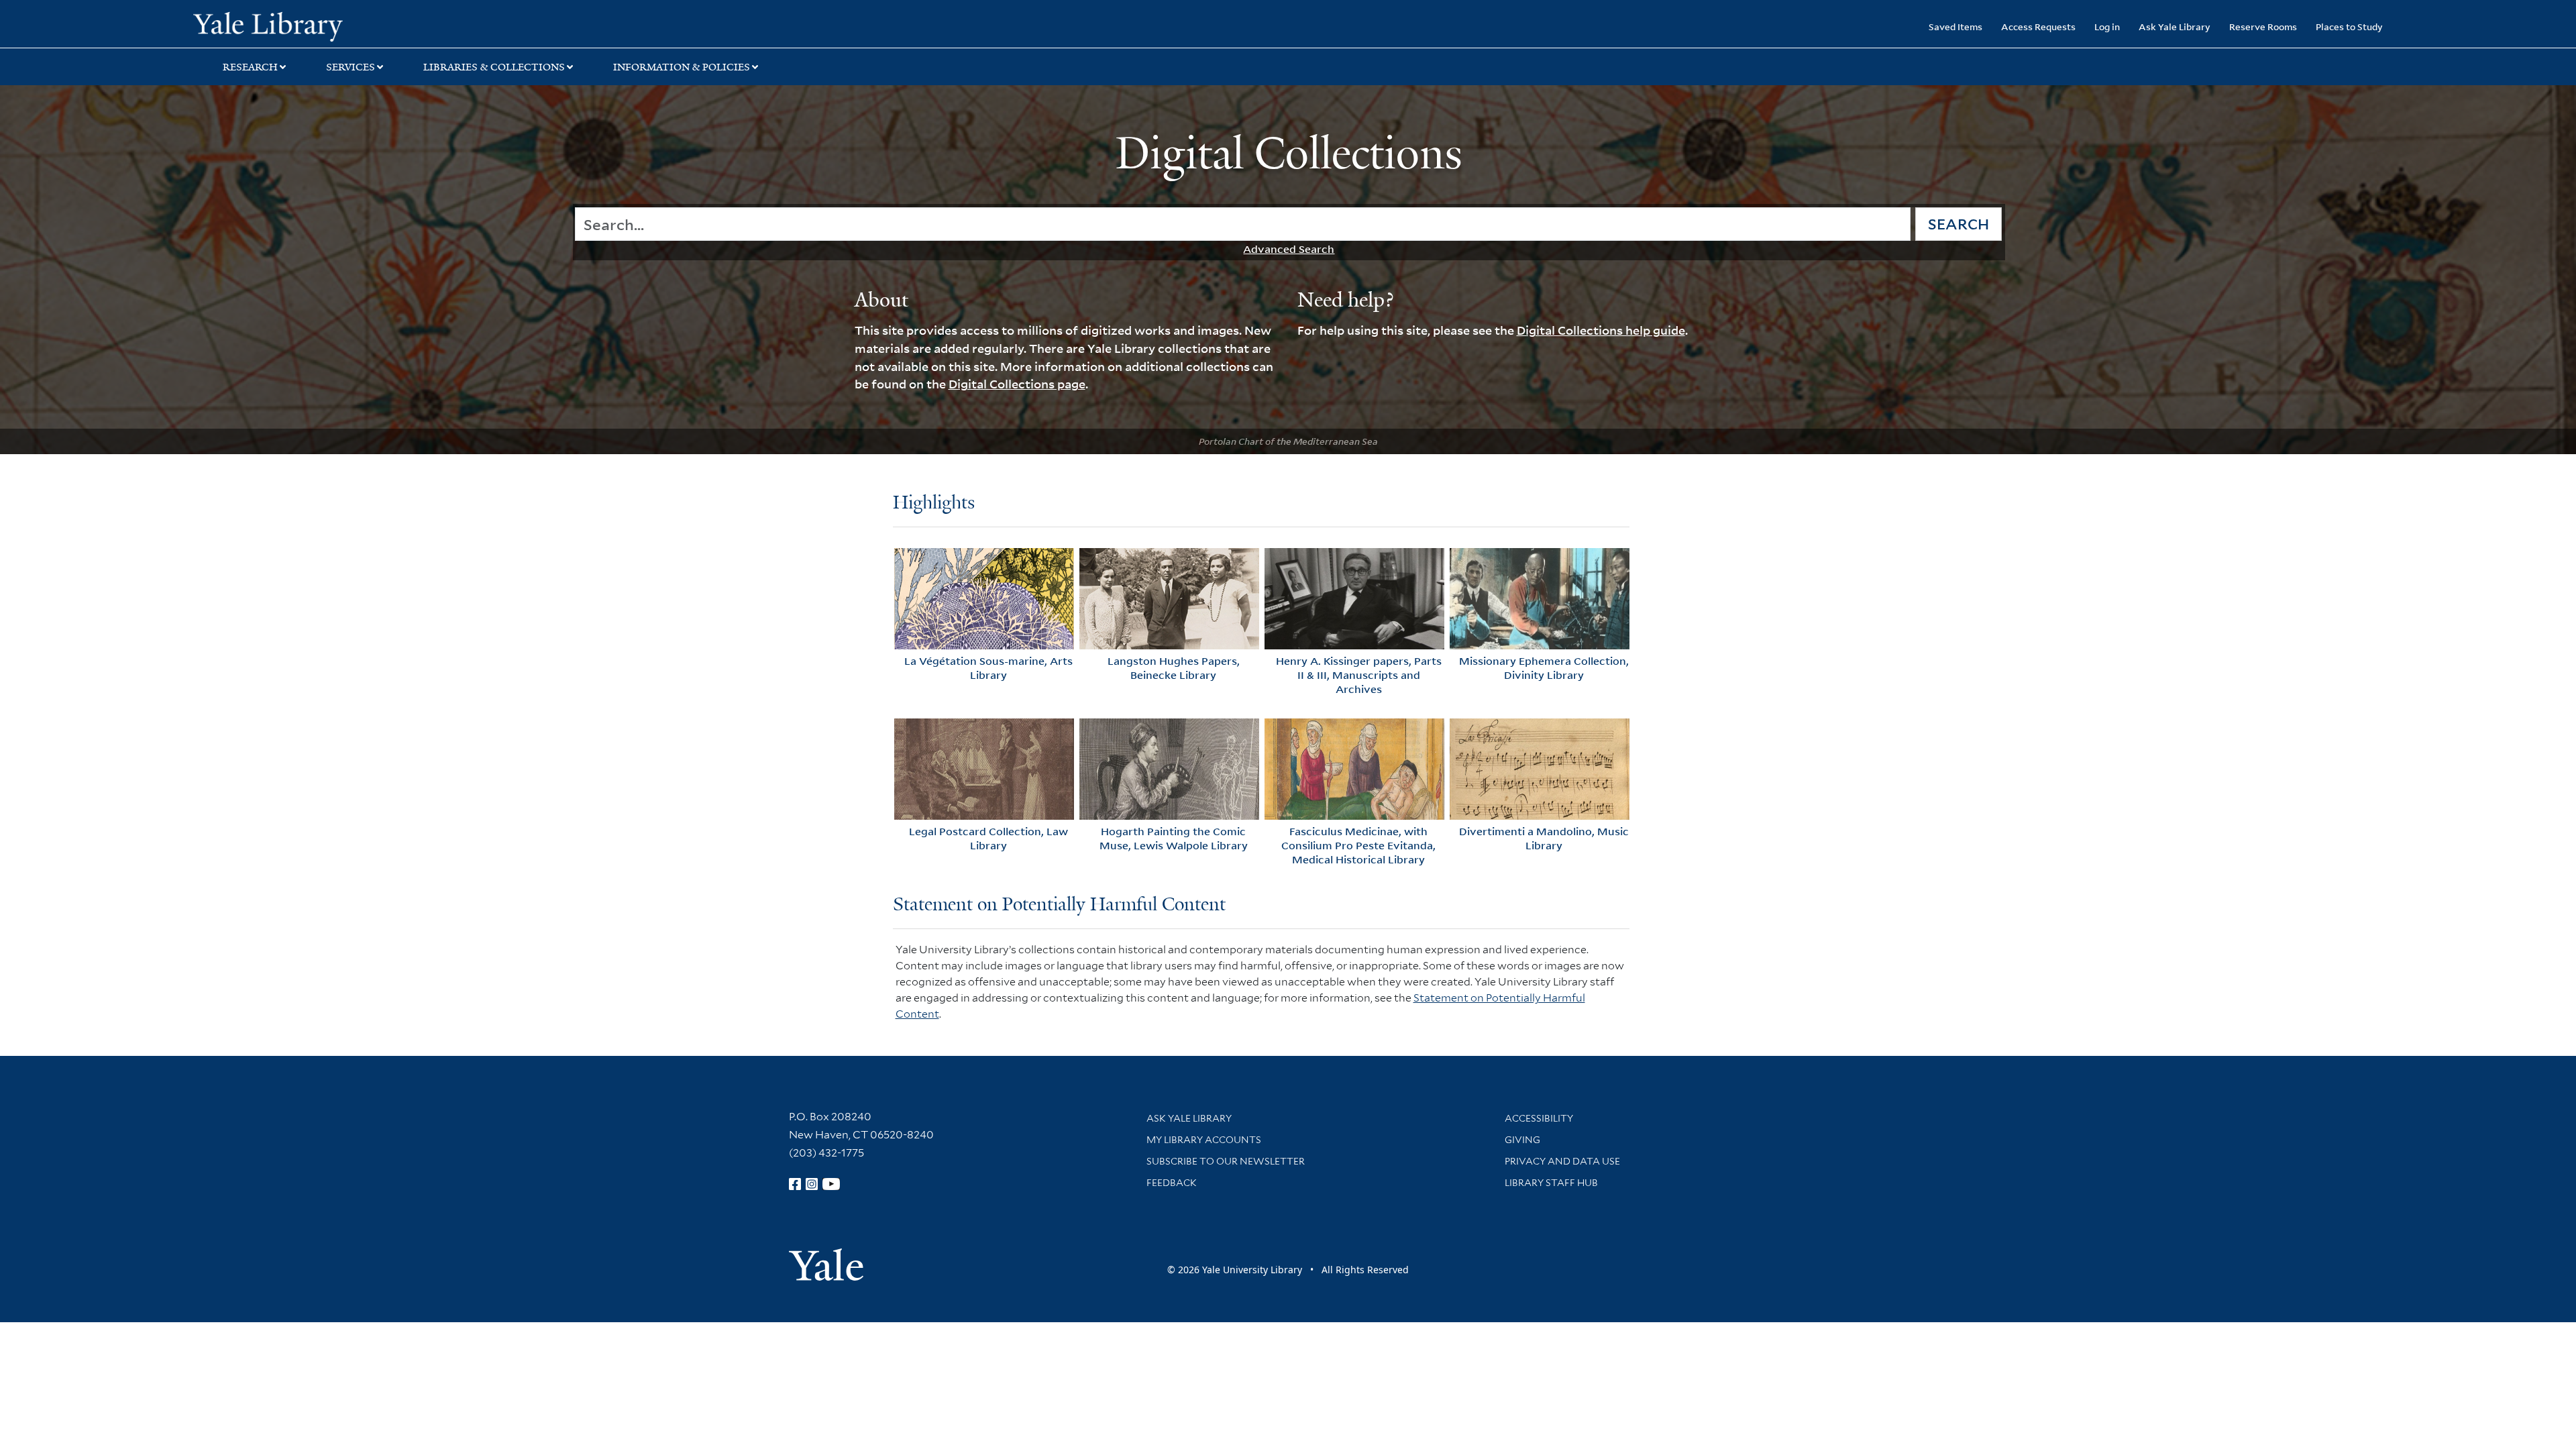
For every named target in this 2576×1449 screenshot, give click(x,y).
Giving (1522, 1140)
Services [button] (351, 67)
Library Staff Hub (1551, 1183)
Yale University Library (358, 25)
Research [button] (250, 67)
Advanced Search (1289, 249)
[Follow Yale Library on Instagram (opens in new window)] (812, 1184)
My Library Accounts (1204, 1140)
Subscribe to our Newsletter (1226, 1161)
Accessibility (1539, 1118)
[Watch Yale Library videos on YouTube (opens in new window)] (831, 1184)
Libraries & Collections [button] (494, 67)
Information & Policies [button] (682, 67)
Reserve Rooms (2263, 26)
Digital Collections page (1017, 384)
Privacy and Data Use (1562, 1161)
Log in (2107, 26)
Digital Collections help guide (1601, 330)
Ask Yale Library (2175, 26)
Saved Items (1955, 26)
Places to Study (2349, 26)
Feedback (1172, 1183)
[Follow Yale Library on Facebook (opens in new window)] (795, 1184)
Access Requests (2038, 26)
